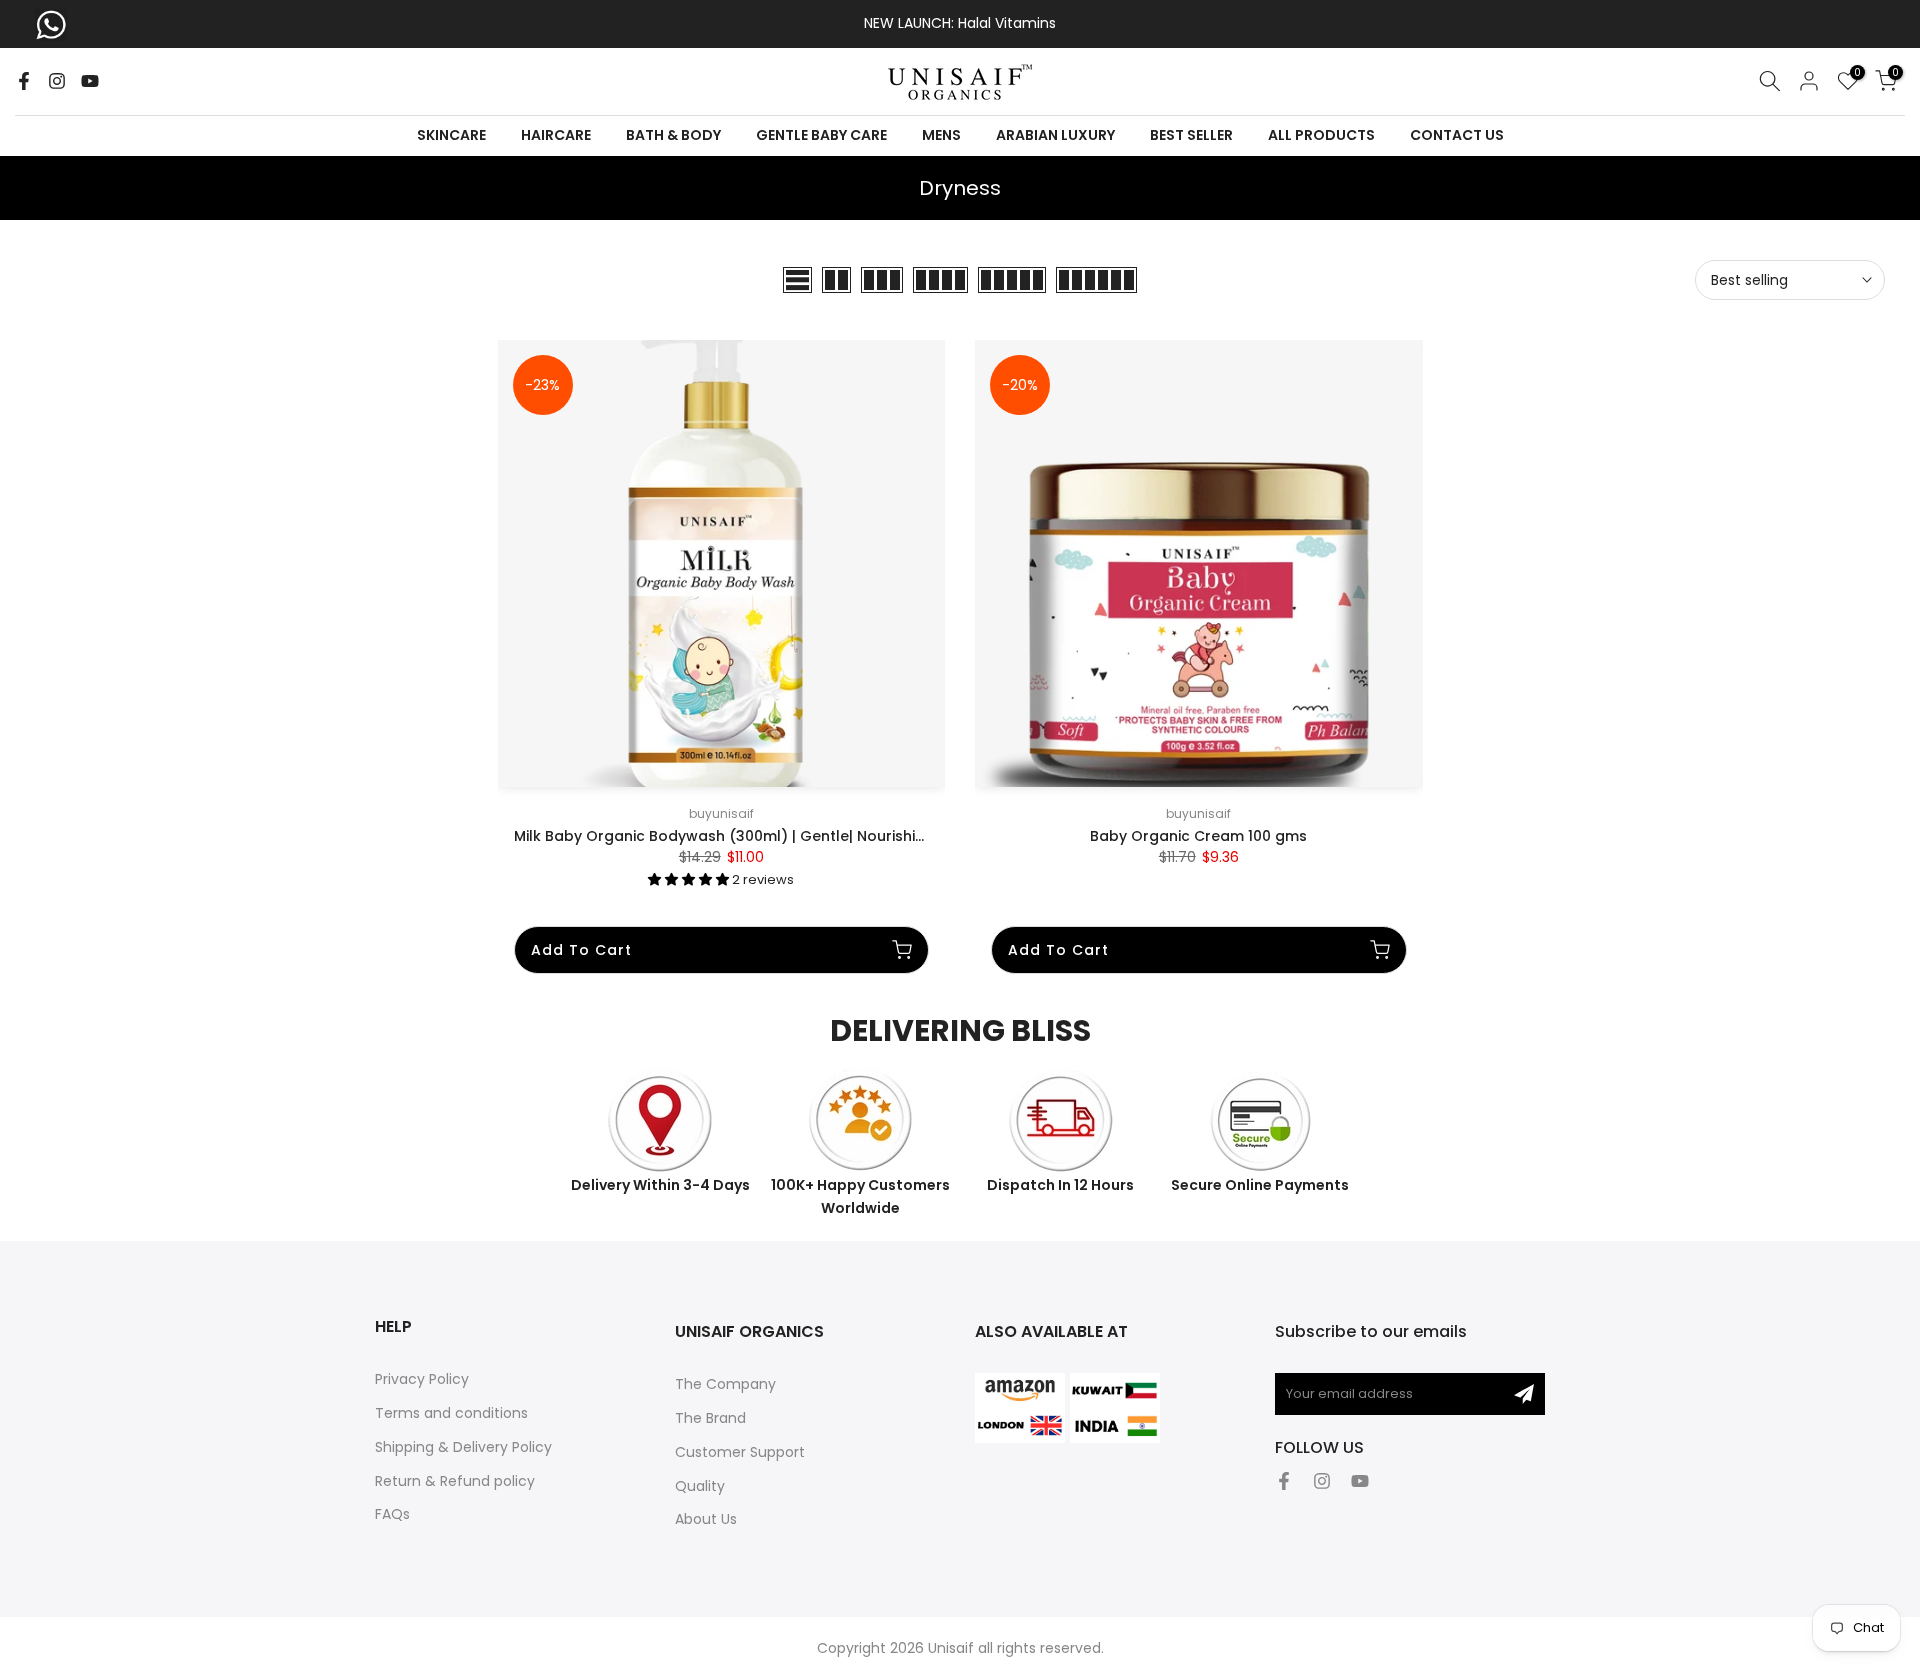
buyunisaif (721, 813)
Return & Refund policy (455, 1481)
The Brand (710, 1418)
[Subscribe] (1524, 1394)
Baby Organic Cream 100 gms (1198, 836)
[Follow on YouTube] (90, 81)
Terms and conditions (451, 1413)
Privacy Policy (422, 1379)
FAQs (392, 1514)
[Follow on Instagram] (57, 81)
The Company (725, 1384)
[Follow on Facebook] (24, 81)
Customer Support (740, 1452)
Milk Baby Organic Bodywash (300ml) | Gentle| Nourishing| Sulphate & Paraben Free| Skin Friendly (866, 836)
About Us (706, 1519)
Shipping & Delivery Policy (463, 1447)
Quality (700, 1486)
